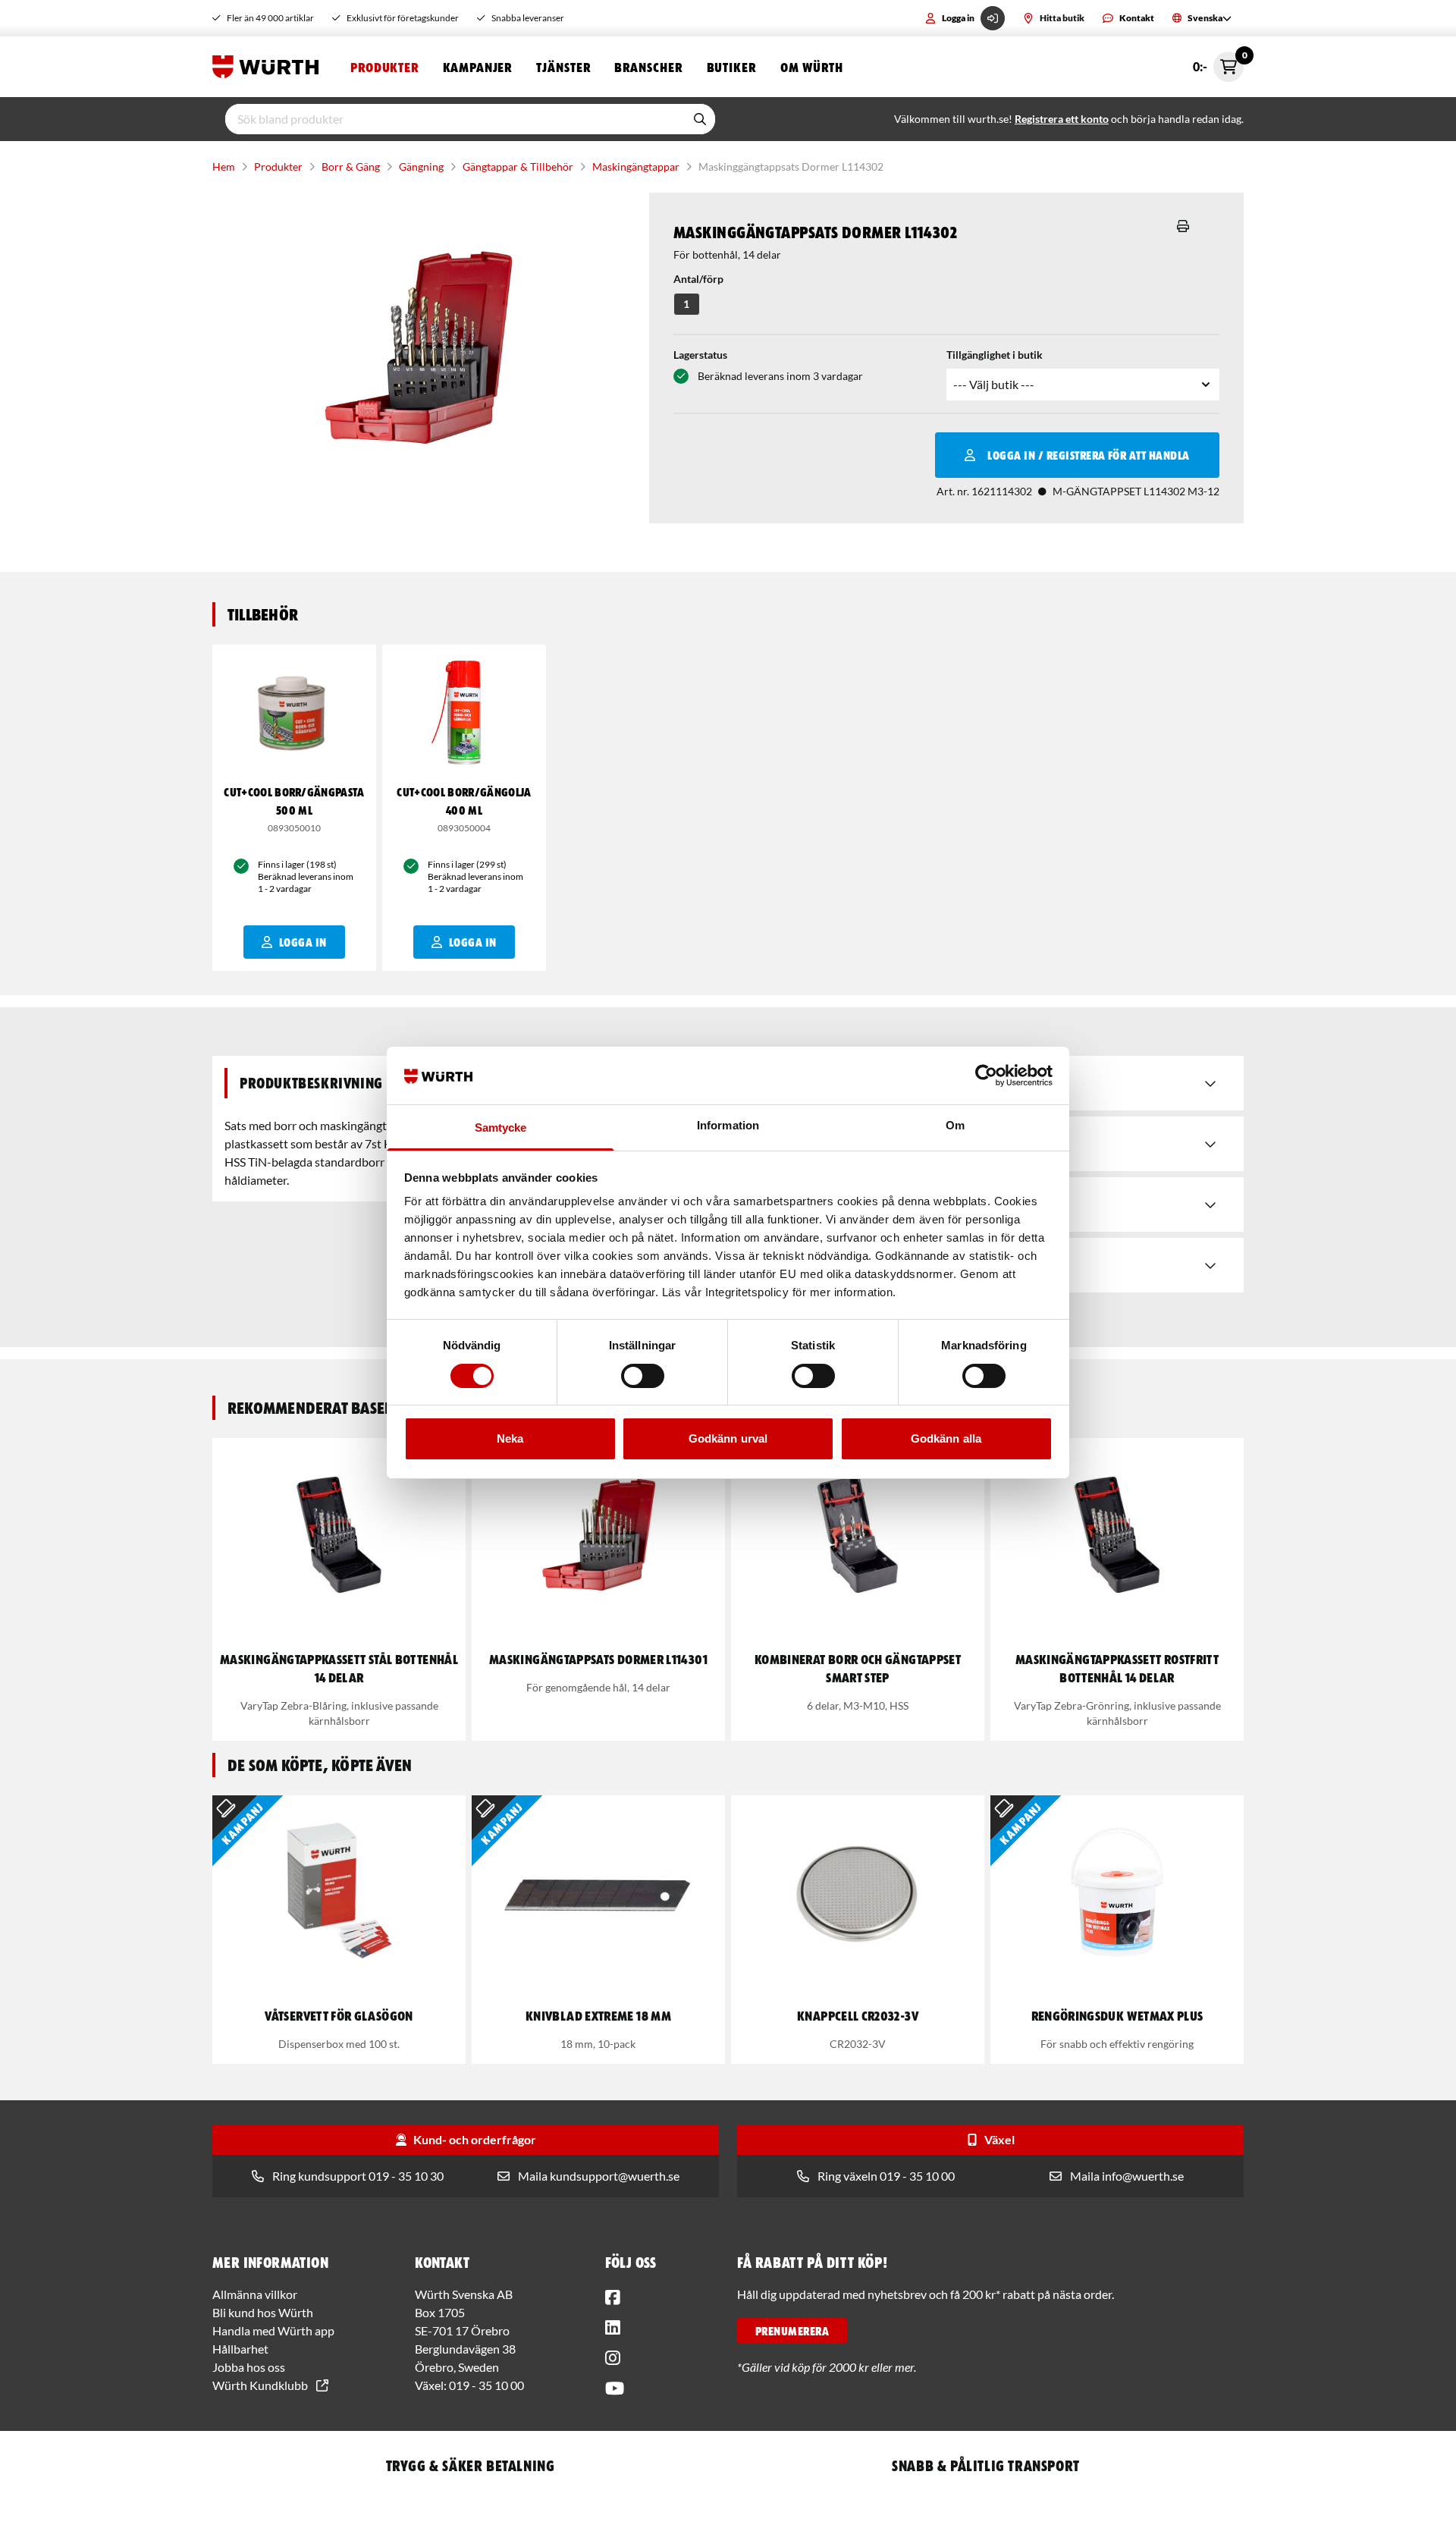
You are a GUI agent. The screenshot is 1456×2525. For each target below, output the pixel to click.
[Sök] (700, 119)
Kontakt (1137, 18)
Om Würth (812, 67)
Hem (224, 166)
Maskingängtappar (636, 166)
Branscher (648, 67)
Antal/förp (698, 279)
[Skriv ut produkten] (1183, 226)
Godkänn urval (728, 1438)
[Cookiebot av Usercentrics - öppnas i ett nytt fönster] (986, 1076)
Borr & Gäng (351, 166)
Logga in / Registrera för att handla (1088, 455)
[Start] (269, 67)
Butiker (731, 67)
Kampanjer (477, 67)
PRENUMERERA (792, 2331)
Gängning (421, 166)
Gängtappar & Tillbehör (518, 166)
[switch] (643, 1376)
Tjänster (563, 67)
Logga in (958, 18)
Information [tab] (728, 1125)
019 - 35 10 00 (486, 2385)
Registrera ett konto (1062, 119)
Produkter (384, 67)
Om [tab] (955, 1125)
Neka (510, 1438)
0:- (1218, 63)
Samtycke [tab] (501, 1127)
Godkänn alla (946, 1438)
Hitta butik (1062, 18)
